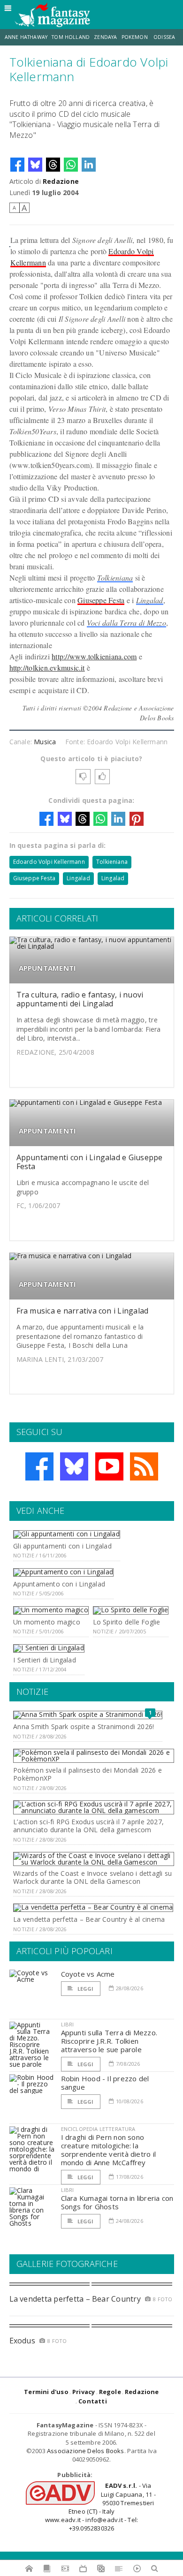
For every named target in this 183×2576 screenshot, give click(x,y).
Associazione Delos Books (86, 2451)
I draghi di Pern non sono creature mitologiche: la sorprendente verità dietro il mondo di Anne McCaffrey (109, 2150)
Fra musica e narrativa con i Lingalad (83, 1311)
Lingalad (150, 600)
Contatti (93, 2401)
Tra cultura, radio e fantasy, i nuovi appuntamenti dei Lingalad (80, 999)
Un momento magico (47, 1622)
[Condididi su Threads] (53, 165)
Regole (110, 2392)
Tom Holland (71, 37)
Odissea (164, 37)
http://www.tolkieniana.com (94, 656)
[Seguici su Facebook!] (39, 1466)
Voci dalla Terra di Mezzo (126, 623)
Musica (45, 742)
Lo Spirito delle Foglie (127, 1622)
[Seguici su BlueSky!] (74, 1466)
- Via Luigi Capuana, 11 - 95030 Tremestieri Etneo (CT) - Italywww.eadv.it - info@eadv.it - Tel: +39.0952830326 (100, 2507)
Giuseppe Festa (101, 600)
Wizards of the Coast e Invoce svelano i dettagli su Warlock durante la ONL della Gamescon (92, 1877)
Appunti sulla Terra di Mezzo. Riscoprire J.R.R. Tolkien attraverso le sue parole (109, 2041)
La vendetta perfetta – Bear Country (75, 2299)
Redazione (61, 181)
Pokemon (135, 37)
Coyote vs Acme (88, 1974)
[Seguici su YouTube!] (109, 1466)
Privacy (84, 2392)
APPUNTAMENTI (48, 968)
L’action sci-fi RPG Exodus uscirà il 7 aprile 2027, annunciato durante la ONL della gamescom (88, 1826)
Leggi (85, 1989)
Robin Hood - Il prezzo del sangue (105, 2083)
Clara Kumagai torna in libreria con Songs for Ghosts (117, 2202)
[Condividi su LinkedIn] (89, 165)
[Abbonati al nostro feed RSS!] (144, 1466)
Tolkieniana (115, 578)
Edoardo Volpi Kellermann (49, 862)
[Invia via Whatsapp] (71, 165)
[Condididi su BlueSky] (35, 165)
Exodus (22, 2341)
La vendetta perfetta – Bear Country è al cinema (89, 1919)
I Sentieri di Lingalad (45, 1660)
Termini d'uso (46, 2392)
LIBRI (68, 2024)
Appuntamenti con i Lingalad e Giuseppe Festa (90, 1162)
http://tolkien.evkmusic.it (47, 668)
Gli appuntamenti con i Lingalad (62, 1546)
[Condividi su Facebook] (17, 165)
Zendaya (105, 37)
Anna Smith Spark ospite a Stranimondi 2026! (84, 1726)
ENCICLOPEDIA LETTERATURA (98, 2129)
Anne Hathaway (26, 37)
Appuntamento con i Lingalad (59, 1584)
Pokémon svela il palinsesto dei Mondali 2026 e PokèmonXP (88, 1774)
